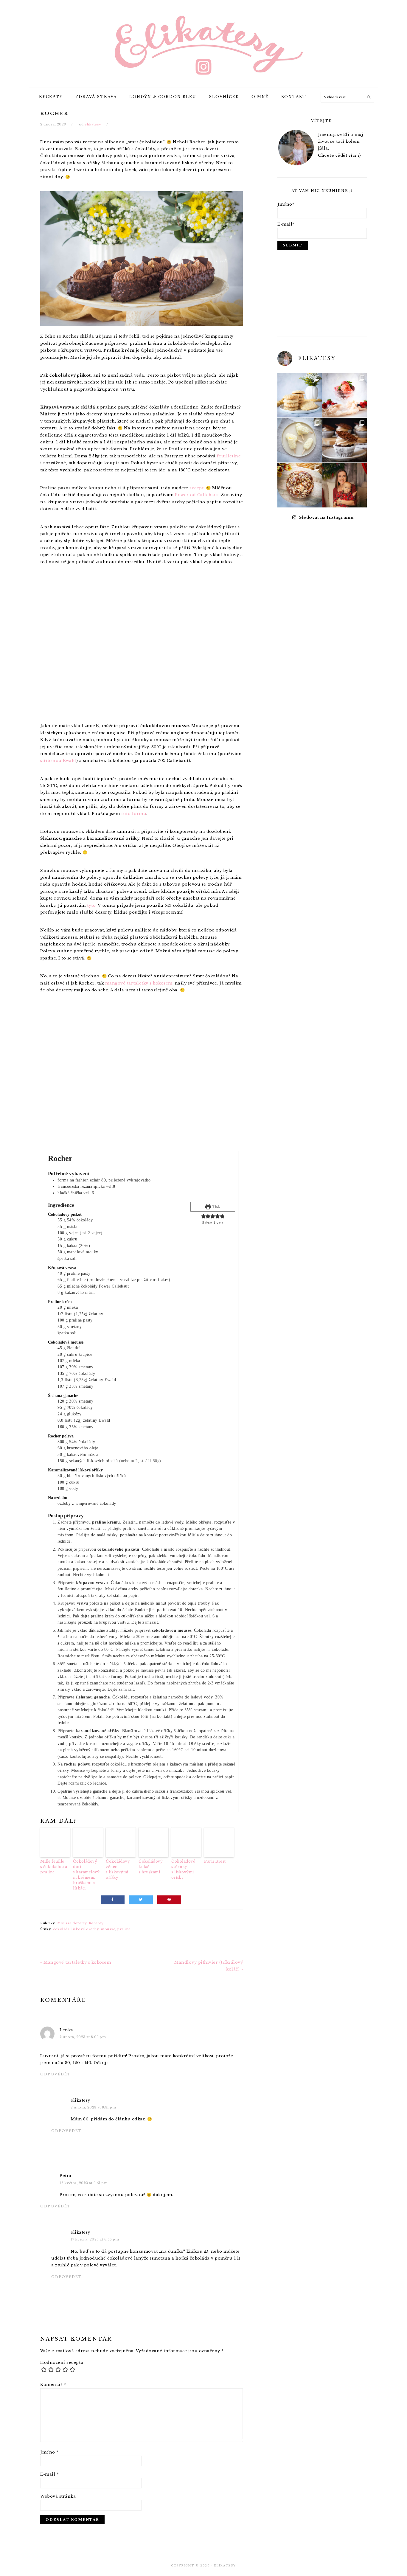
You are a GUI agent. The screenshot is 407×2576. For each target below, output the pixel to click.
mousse (108, 1929)
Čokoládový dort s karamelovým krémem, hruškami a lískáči (86, 1875)
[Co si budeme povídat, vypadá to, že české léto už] (345, 395)
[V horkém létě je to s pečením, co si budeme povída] (300, 395)
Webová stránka (58, 2496)
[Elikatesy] (203, 43)
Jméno (49, 2452)
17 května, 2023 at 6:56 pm (95, 2239)
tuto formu (134, 814)
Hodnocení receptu (62, 2362)
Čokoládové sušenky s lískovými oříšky (183, 1869)
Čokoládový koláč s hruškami (151, 1867)
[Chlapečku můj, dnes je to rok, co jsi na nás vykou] (345, 485)
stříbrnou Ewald (58, 761)
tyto (91, 905)
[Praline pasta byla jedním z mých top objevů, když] (345, 440)
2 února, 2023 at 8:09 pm (83, 2037)
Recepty (96, 1923)
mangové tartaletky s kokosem (139, 983)
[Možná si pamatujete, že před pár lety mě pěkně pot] (300, 485)
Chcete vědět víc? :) (339, 155)
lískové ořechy (85, 1929)
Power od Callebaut (197, 495)
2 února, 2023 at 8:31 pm (93, 2107)
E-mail (49, 2474)
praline (124, 1929)
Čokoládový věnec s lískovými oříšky (118, 1869)
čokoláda (61, 1929)
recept (196, 488)
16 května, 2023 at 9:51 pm (84, 2183)
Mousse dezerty (72, 1923)
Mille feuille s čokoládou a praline (54, 1867)
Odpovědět (56, 2074)
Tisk (216, 1207)
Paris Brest (215, 1861)
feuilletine (229, 456)
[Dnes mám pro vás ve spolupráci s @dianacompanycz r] (300, 440)
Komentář (53, 2385)
